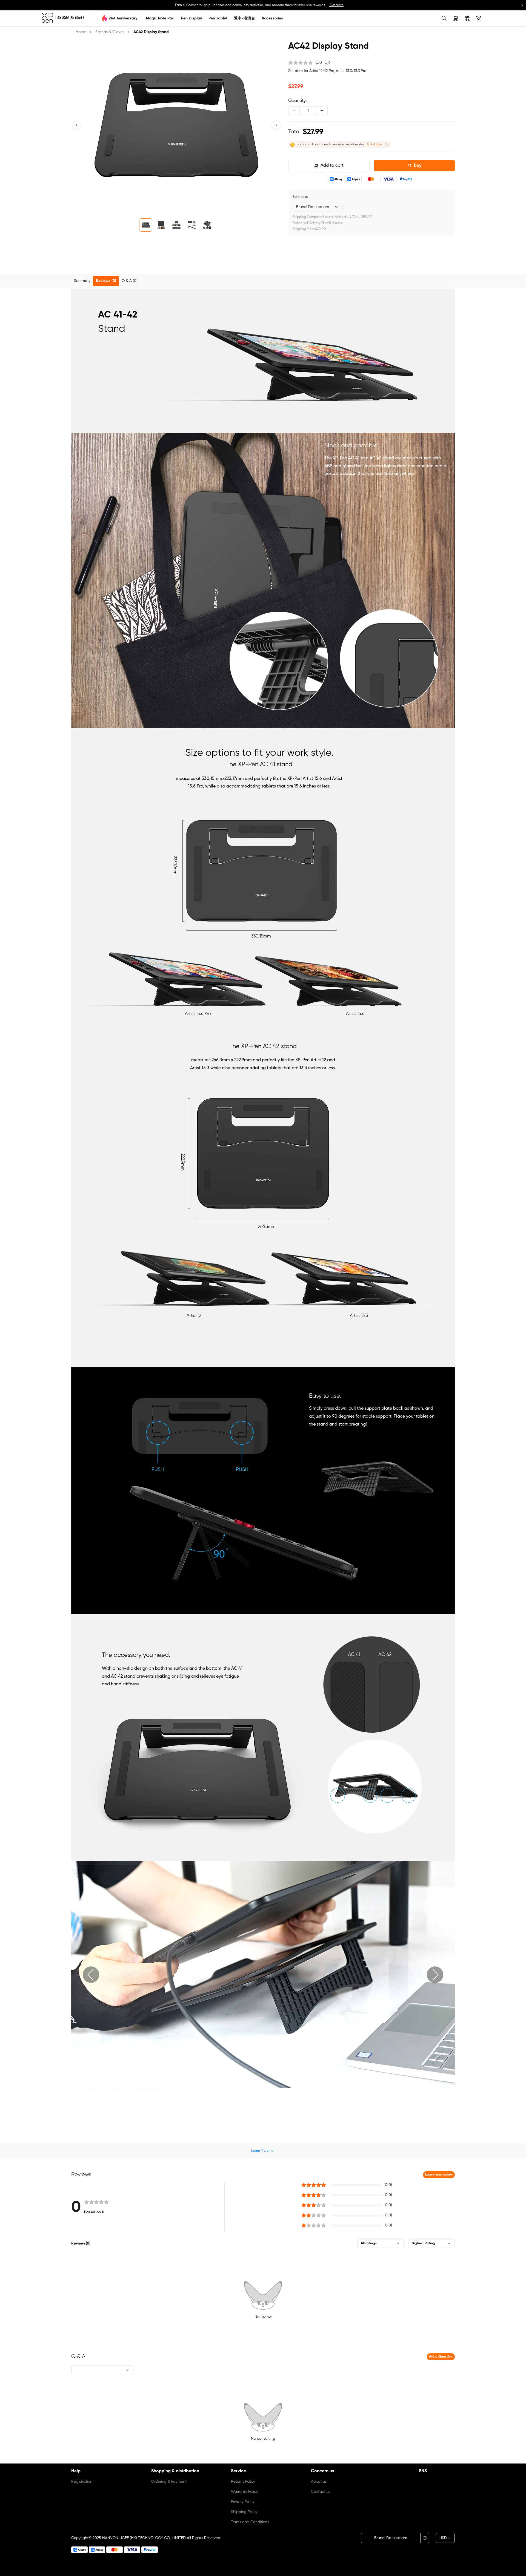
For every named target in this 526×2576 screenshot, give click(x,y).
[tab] (82, 281)
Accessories (272, 18)
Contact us (321, 2492)
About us (319, 2482)
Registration (82, 2482)
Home (81, 32)
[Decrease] (294, 111)
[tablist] (263, 281)
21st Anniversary (123, 18)
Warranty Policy (245, 2492)
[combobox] (318, 207)
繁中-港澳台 (245, 18)
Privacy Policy (243, 2502)
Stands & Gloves (110, 32)
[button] (77, 125)
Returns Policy (243, 2482)
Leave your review (439, 2175)
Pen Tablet (218, 18)
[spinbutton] (308, 111)
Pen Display (191, 18)
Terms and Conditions (250, 2522)
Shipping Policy (244, 2512)
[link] (63, 18)
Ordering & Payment (169, 2482)
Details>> (336, 5)
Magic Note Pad (160, 18)
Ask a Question (441, 2357)
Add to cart (332, 166)
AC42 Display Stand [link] (151, 32)
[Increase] (322, 111)
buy (418, 166)
